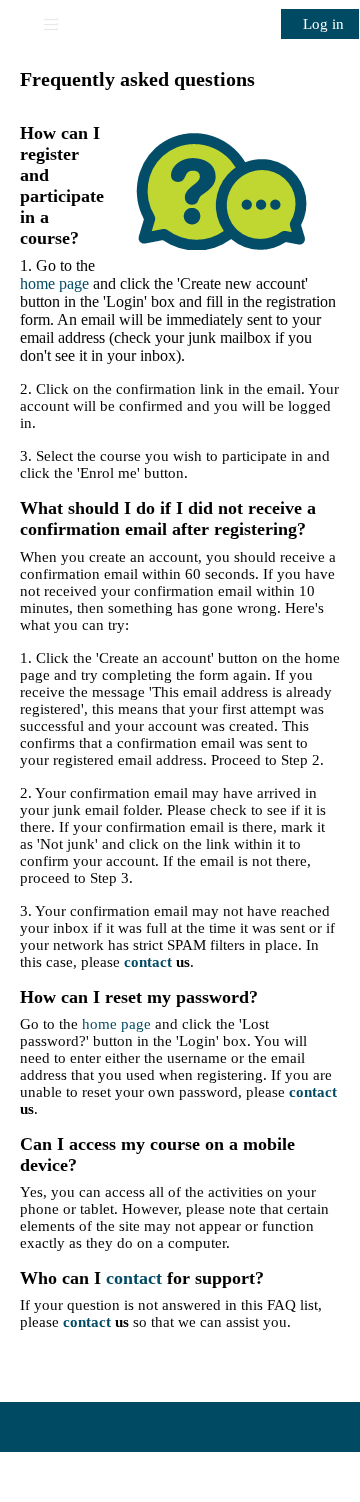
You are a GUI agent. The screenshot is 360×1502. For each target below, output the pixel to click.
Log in (323, 24)
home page (54, 283)
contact (148, 962)
